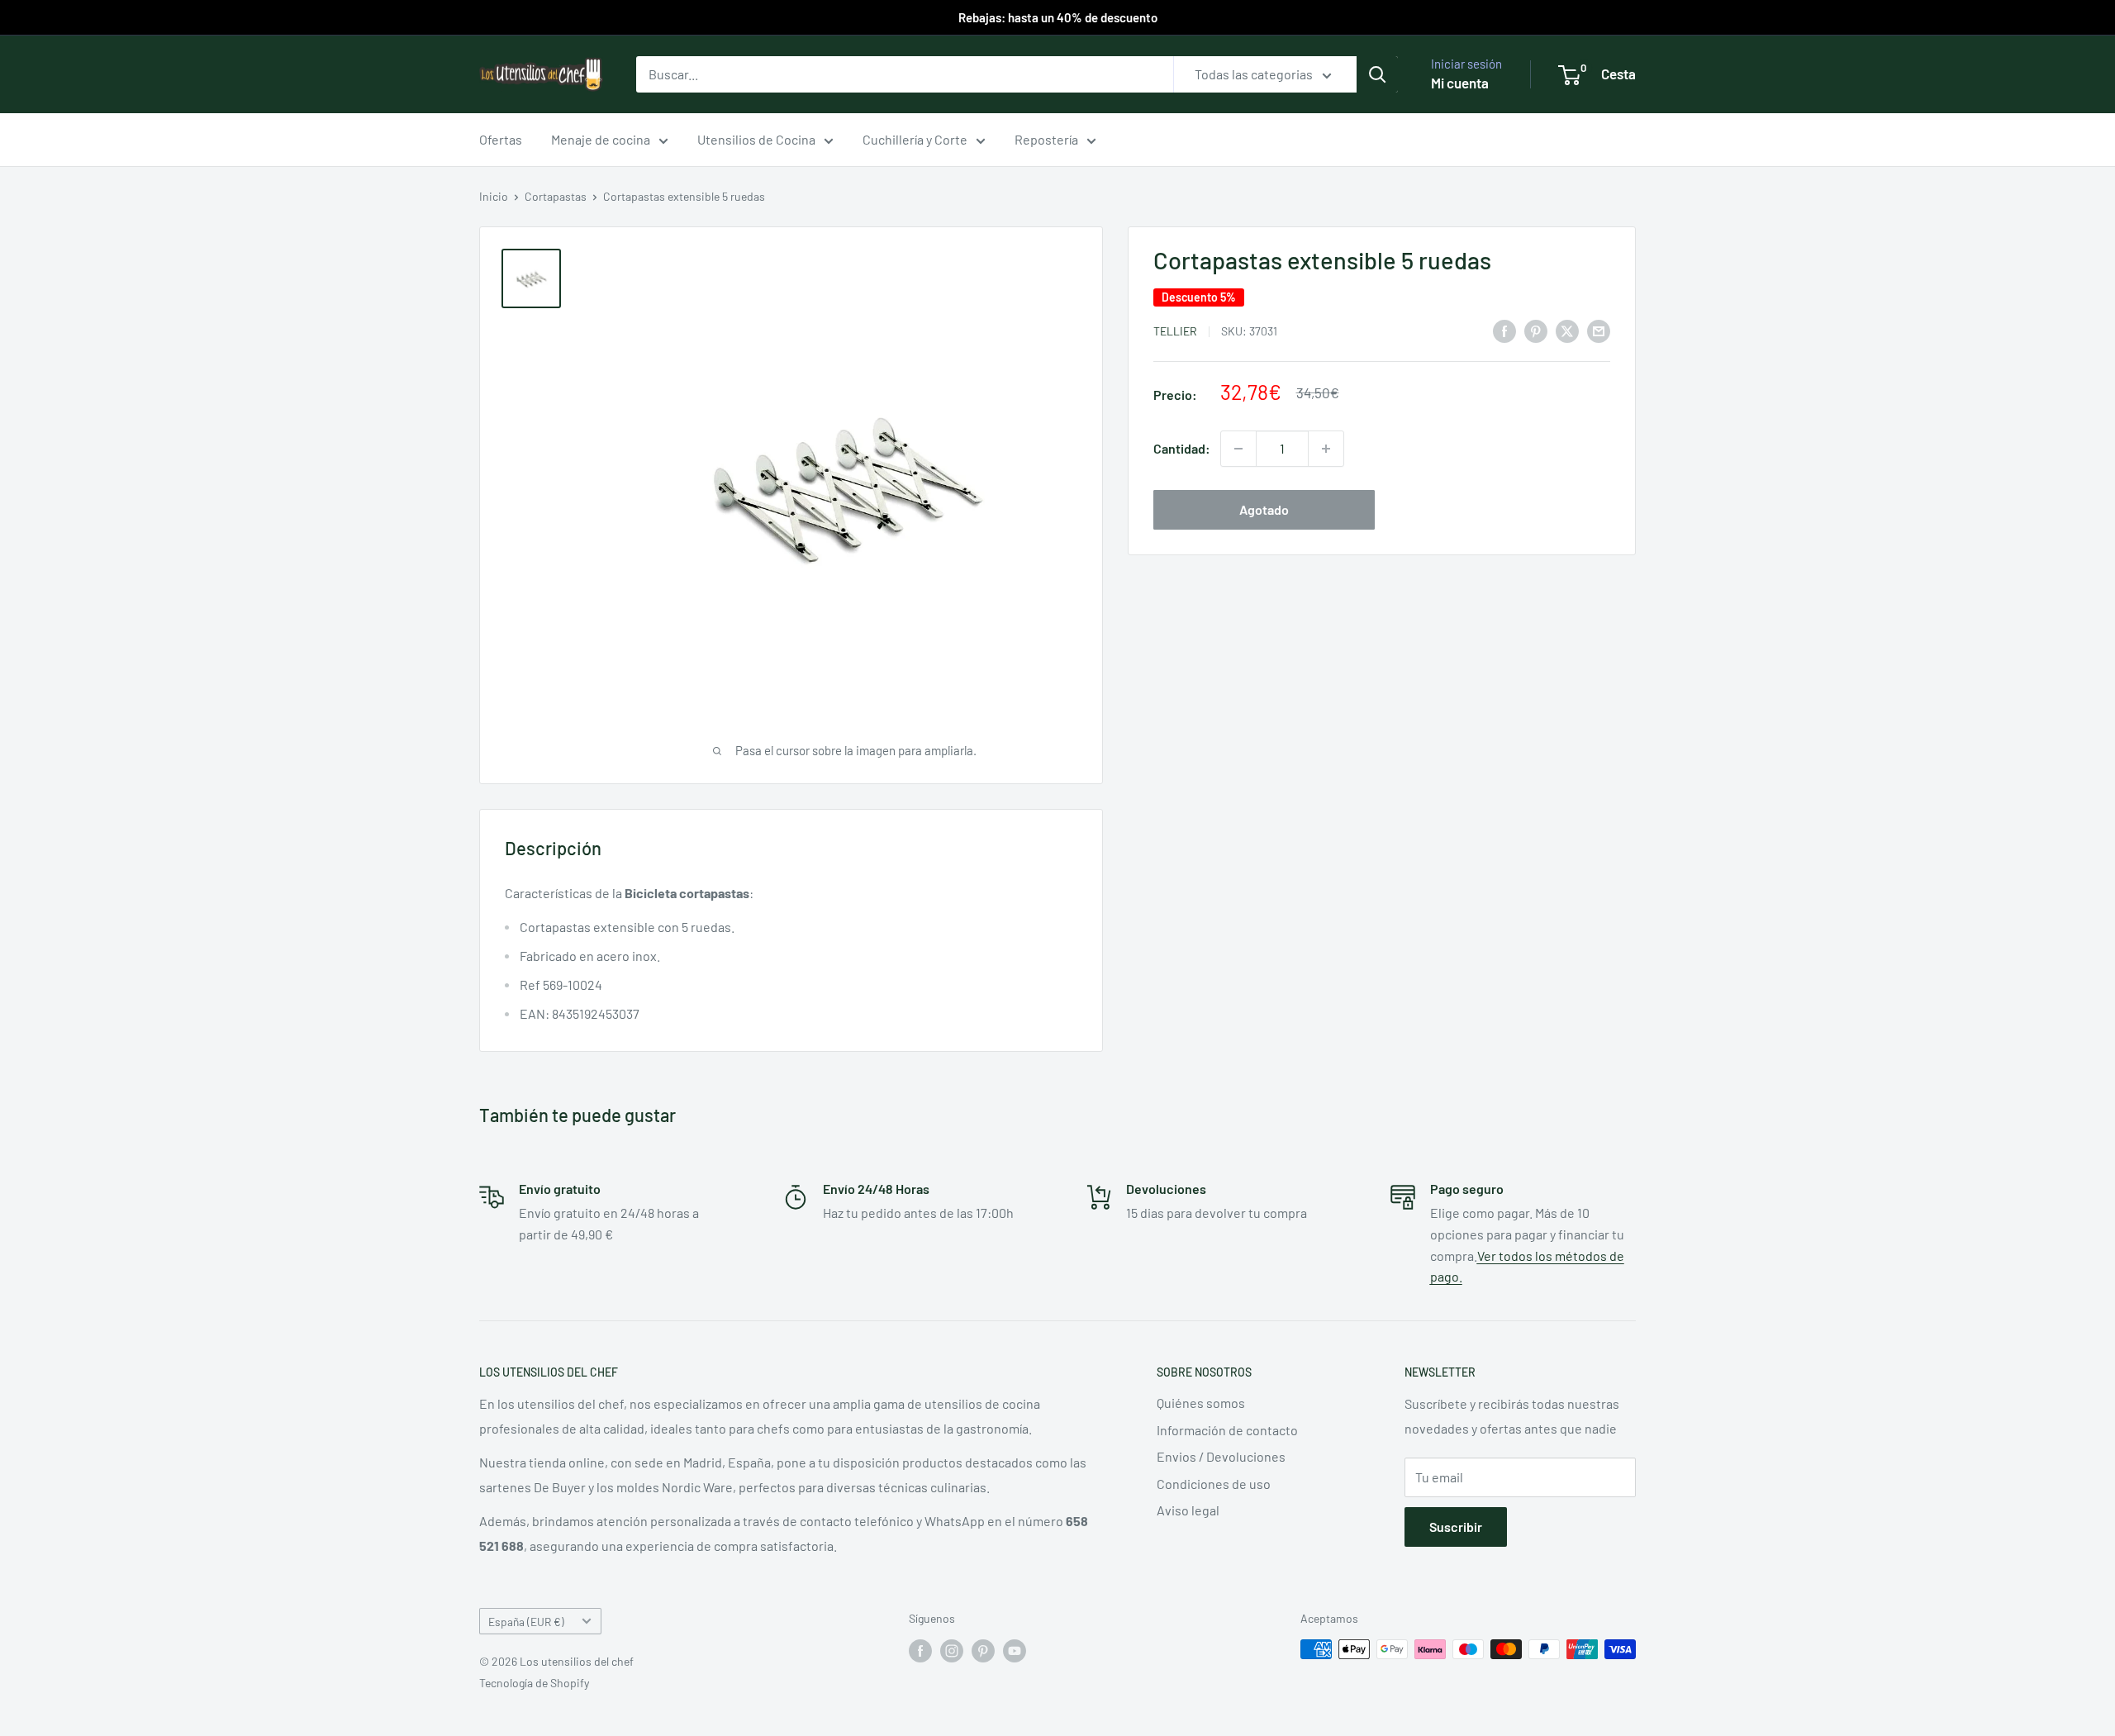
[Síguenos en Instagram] (952, 1651)
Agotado (1264, 509)
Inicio (494, 196)
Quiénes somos (1201, 1403)
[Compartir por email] (1599, 330)
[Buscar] (1377, 74)
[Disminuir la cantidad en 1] (1238, 449)
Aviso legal (1188, 1510)
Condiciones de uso (1214, 1484)
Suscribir (1456, 1527)
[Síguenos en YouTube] (1015, 1651)
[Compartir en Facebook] (1504, 330)
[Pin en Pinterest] (1536, 330)
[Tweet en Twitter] (1567, 330)
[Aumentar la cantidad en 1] (1326, 449)
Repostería (1046, 139)
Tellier (1175, 331)
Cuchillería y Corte (915, 139)
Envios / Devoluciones (1221, 1456)
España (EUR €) (526, 1622)
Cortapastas (556, 196)
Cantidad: (1182, 448)
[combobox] (905, 74)
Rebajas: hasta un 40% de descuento (1058, 17)
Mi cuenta (1460, 83)
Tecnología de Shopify (534, 1683)
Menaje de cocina (601, 139)
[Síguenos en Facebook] (920, 1651)
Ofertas (501, 139)
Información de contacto (1227, 1430)
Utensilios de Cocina (756, 139)
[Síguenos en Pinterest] (983, 1651)
